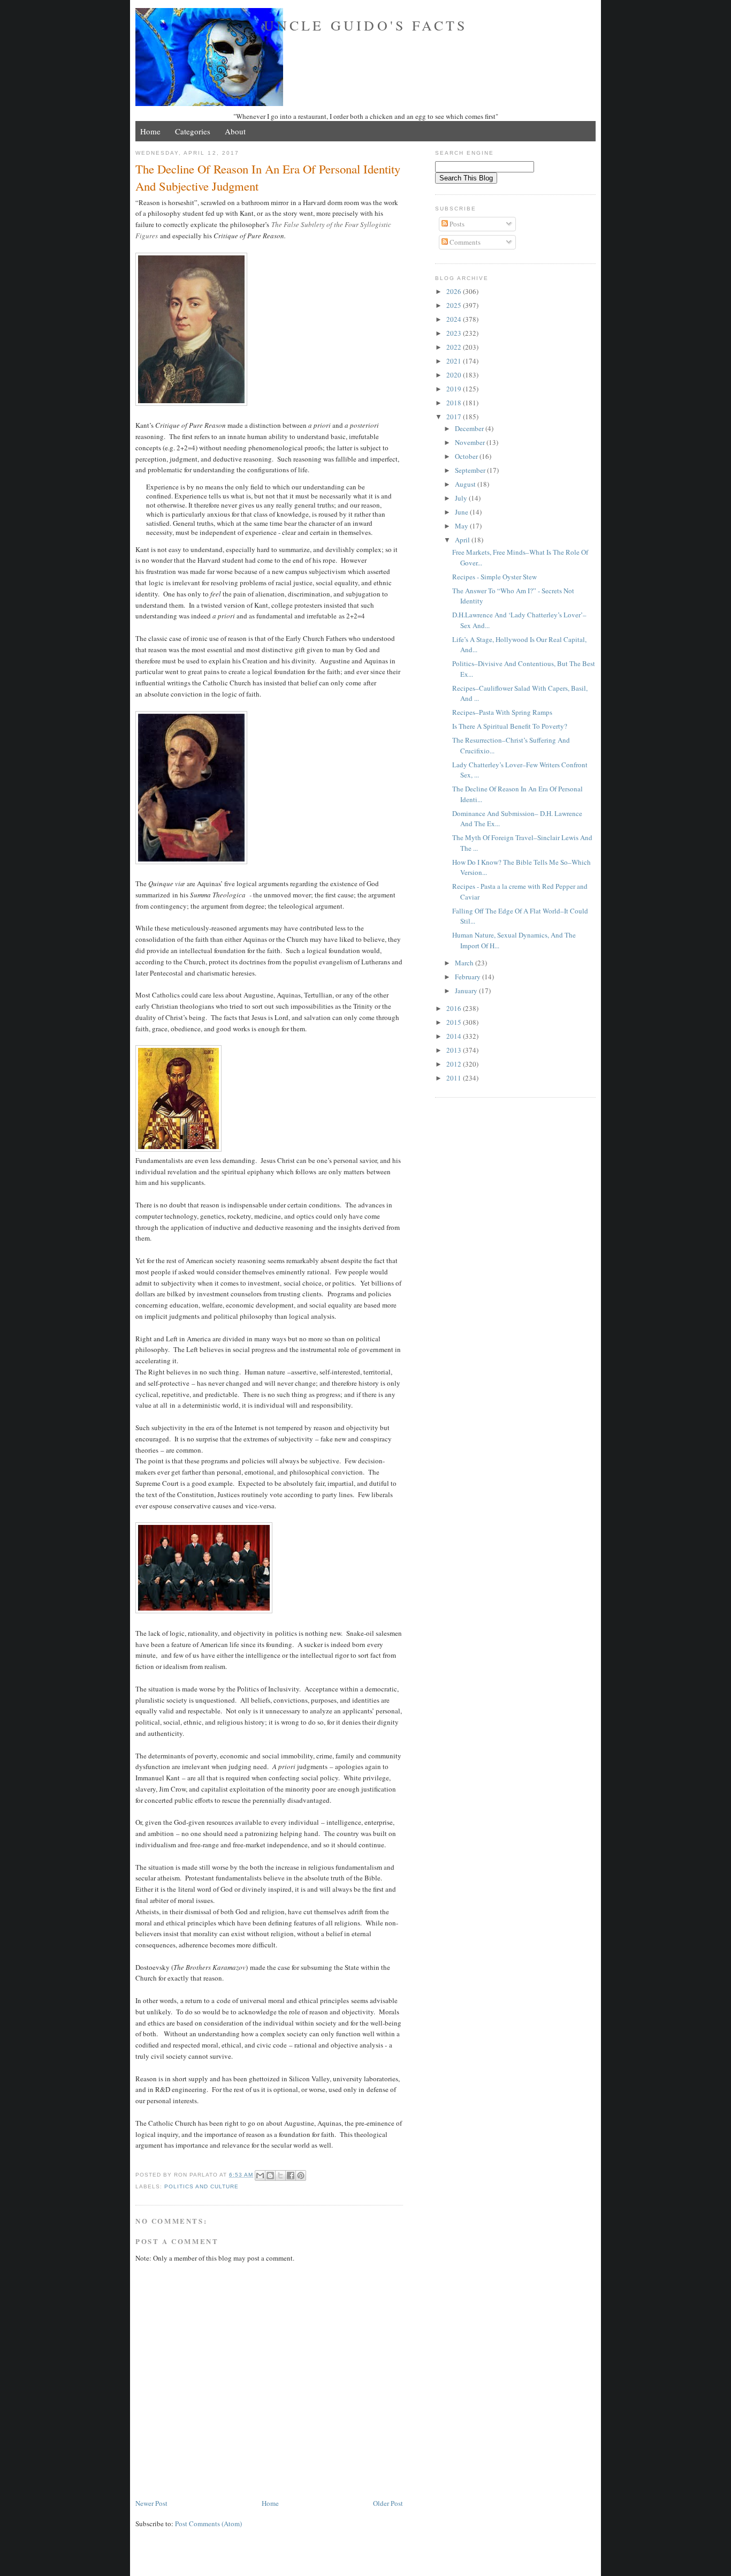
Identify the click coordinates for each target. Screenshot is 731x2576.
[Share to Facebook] (291, 2175)
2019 (455, 389)
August (466, 484)
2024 (455, 319)
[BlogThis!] (270, 2175)
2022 (455, 347)
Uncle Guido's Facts (366, 25)
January (467, 991)
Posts (456, 224)
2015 (455, 1022)
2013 (455, 1050)
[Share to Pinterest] (301, 2175)
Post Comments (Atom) (208, 2524)
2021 (455, 361)
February (469, 977)
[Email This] (260, 2175)
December (470, 428)
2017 (455, 417)
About (235, 131)
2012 (455, 1064)
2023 (455, 333)
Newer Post (151, 2503)
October (467, 456)
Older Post (388, 2503)
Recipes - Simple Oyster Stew (494, 577)
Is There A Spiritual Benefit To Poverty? (510, 726)
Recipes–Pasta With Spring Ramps (502, 712)
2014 (455, 1036)
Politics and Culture (201, 2186)
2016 (455, 1008)
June (462, 512)
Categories (193, 131)
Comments (464, 242)
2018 (455, 403)
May (462, 526)
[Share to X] (280, 2175)
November (471, 442)
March (465, 963)
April (463, 540)
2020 (455, 375)
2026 (455, 291)
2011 (455, 1078)
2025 (455, 305)
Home (150, 131)
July (462, 498)
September (471, 470)
